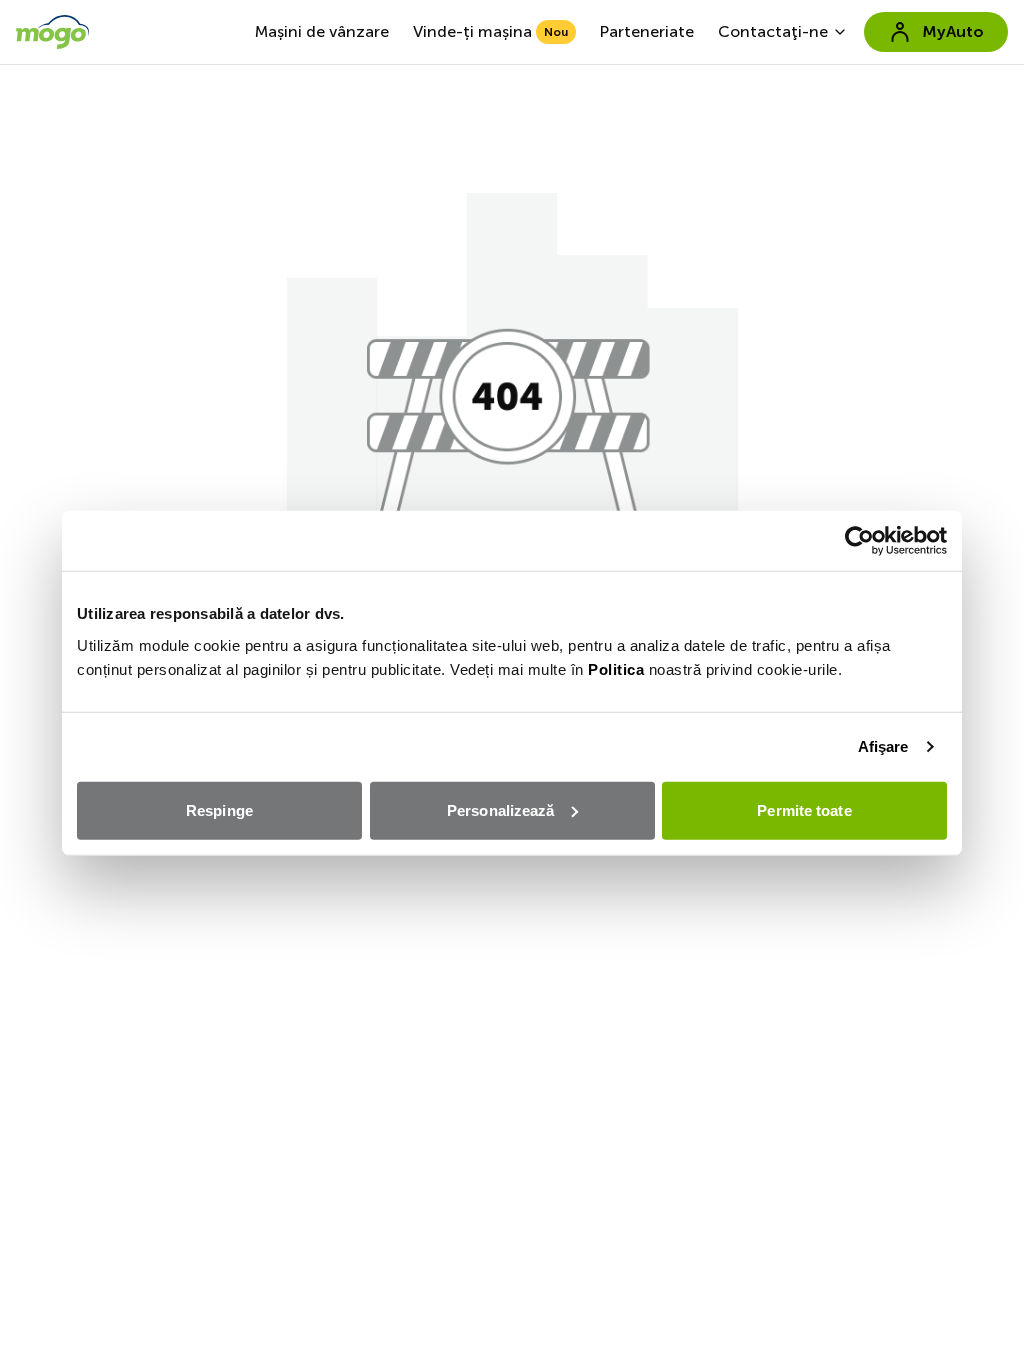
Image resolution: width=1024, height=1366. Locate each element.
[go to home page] (52, 32)
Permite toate (804, 809)
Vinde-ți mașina (490, 31)
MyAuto (953, 31)
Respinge (219, 809)
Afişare (883, 746)
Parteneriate (647, 31)
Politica (616, 668)
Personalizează (500, 809)
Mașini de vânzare (322, 31)
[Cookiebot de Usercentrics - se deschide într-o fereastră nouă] (859, 541)
